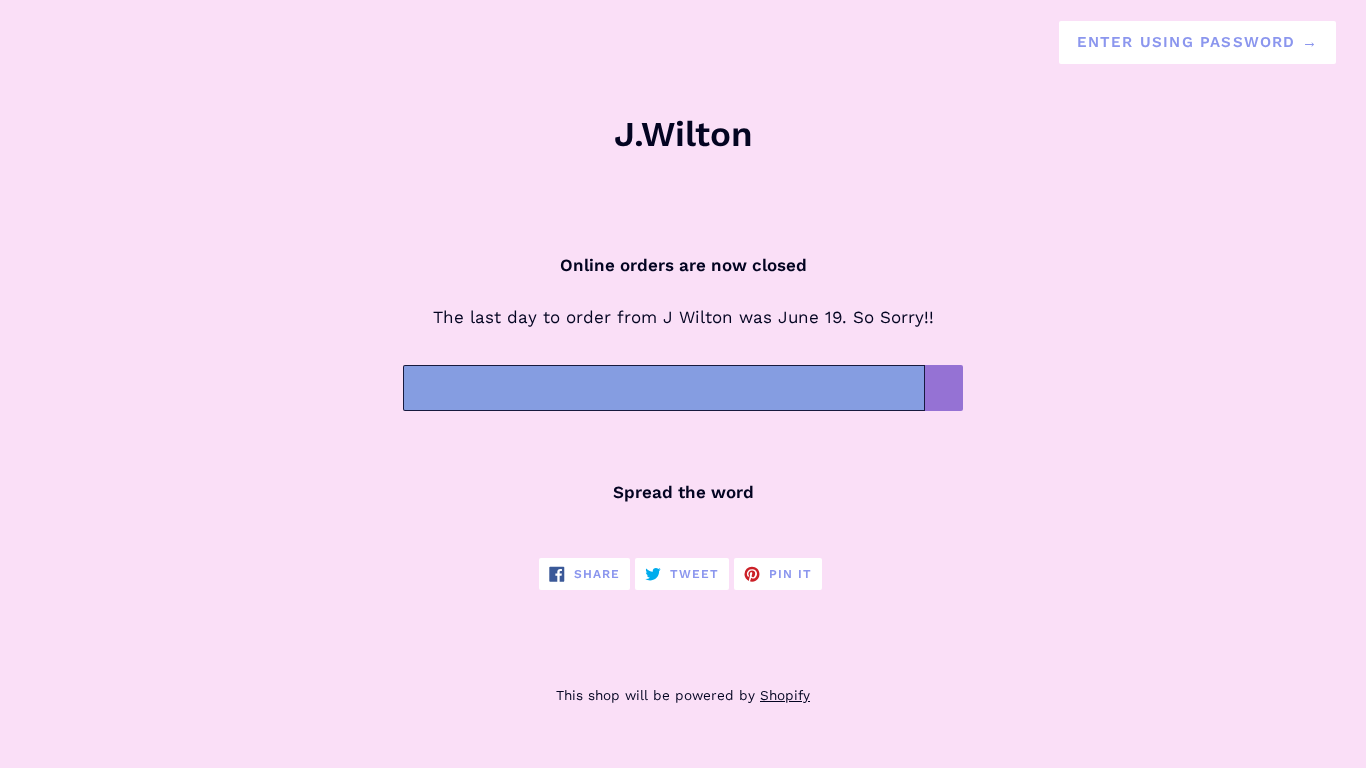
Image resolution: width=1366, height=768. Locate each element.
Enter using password (1197, 42)
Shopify (785, 695)
